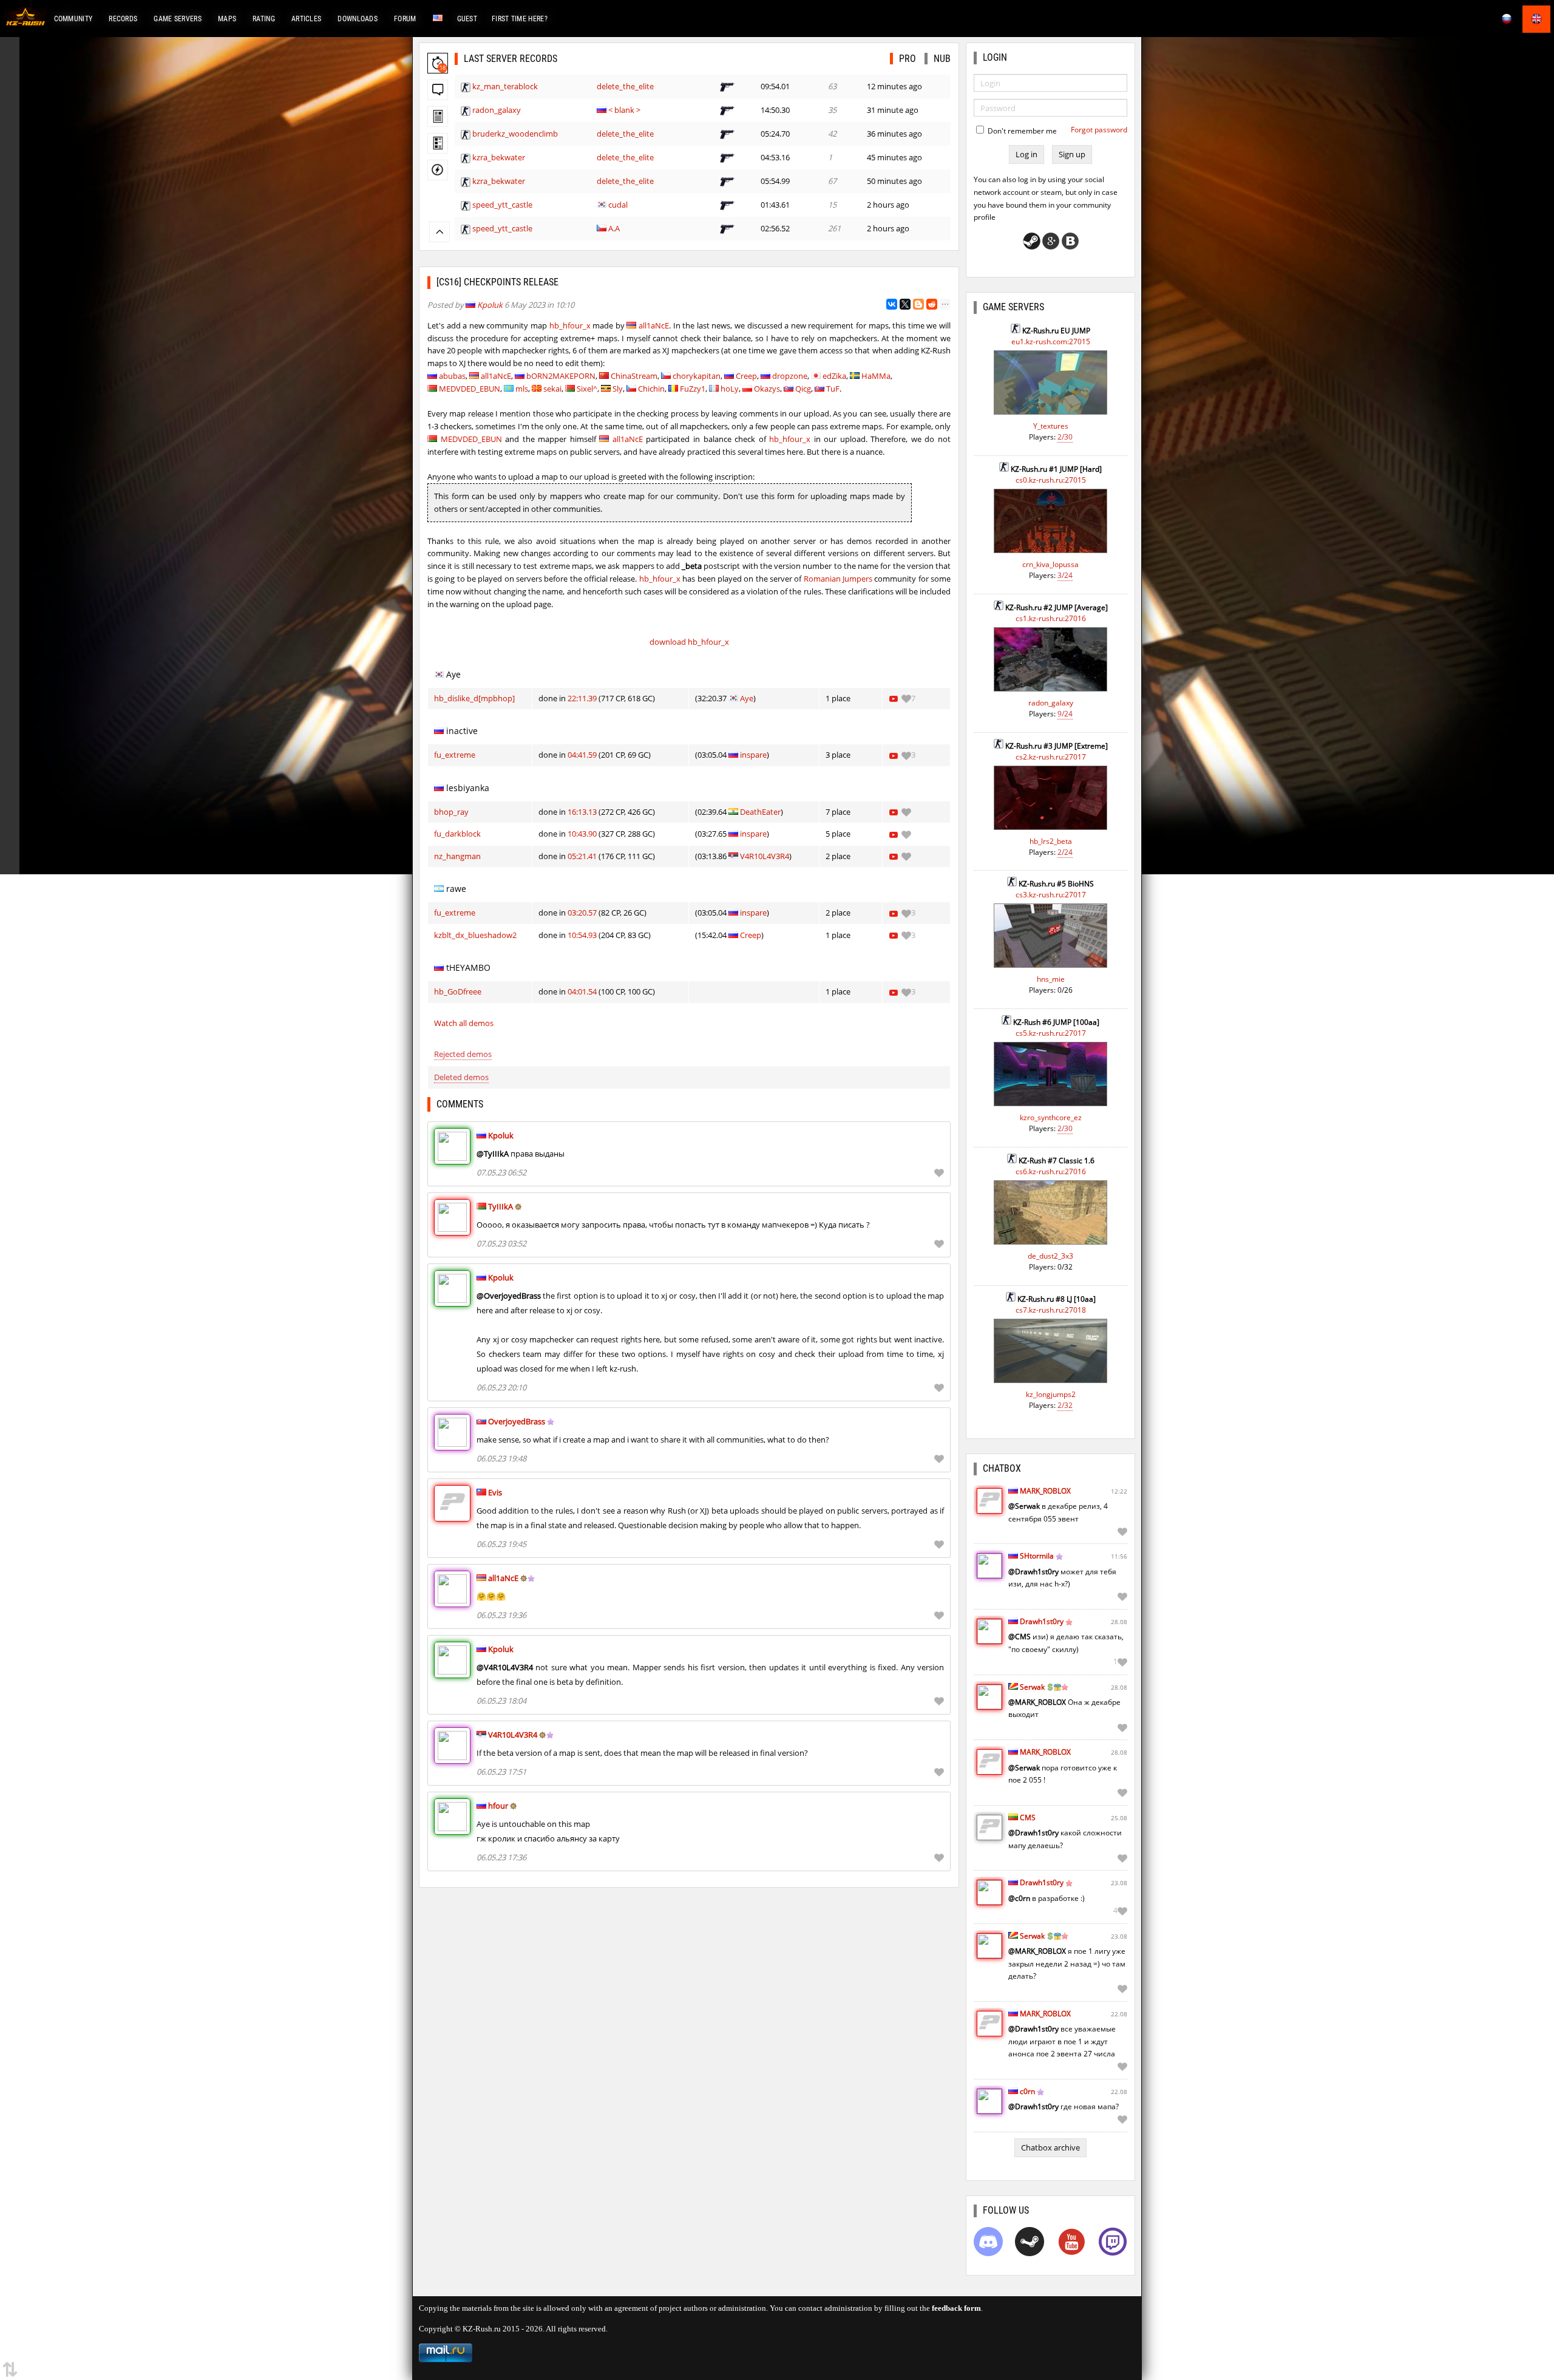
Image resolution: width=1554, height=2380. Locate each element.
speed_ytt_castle (502, 205)
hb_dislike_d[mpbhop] (474, 698)
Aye (453, 674)
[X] (905, 304)
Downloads (358, 19)
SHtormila (1037, 1556)
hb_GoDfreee (458, 991)
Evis (495, 1492)
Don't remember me (1021, 131)
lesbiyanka (468, 788)
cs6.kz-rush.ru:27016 (1051, 1171)
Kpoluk (490, 305)
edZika (834, 376)
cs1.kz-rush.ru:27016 (1051, 618)
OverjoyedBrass (517, 1421)
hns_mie (1051, 979)
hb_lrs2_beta (1051, 841)
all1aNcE (654, 325)
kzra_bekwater (499, 157)
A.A (614, 228)
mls (522, 389)
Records (123, 19)
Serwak (1032, 1687)
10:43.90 (582, 834)
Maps (227, 19)
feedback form (956, 2308)
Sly (618, 389)
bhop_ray (451, 812)
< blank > (624, 110)
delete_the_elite (625, 86)
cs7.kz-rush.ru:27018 (1051, 1310)
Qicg (803, 389)
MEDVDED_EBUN (470, 389)
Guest (467, 19)
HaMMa (876, 376)
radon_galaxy (497, 110)
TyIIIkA (500, 1206)
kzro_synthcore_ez (1051, 1117)
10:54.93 (582, 935)
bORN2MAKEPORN (561, 376)
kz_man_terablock (505, 86)
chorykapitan (697, 376)
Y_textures (1051, 426)
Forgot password (1099, 130)
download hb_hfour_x (689, 642)
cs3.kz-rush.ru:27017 (1051, 895)
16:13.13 (582, 812)
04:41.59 (582, 755)
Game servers (178, 19)
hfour (498, 1806)
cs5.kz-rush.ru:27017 (1051, 1033)
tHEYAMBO (468, 967)
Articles (306, 19)
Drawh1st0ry (1042, 1621)
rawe (456, 889)
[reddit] (932, 304)
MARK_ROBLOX (1045, 1491)
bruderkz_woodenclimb (515, 134)
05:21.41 (582, 856)
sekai (552, 389)
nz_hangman (457, 856)
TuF (833, 389)
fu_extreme (455, 755)
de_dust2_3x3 (1050, 1256)
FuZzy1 (693, 389)
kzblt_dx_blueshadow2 (475, 935)
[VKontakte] (892, 304)
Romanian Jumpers (838, 579)
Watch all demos (464, 1023)
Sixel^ (587, 389)
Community (73, 19)
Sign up (1072, 154)
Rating (264, 19)
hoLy (730, 389)
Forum (405, 19)
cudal (618, 205)
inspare (753, 755)
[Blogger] (918, 304)
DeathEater (760, 812)
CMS (1028, 1817)
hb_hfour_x (570, 325)
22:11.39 (582, 698)
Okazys (767, 389)
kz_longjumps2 (1051, 1394)
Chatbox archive (1050, 2147)
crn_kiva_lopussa (1050, 564)
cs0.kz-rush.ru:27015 (1051, 480)
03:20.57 (582, 913)
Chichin (651, 389)
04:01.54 (582, 991)
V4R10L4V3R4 (765, 856)
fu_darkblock (457, 834)
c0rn (1027, 2091)
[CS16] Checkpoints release (497, 282)
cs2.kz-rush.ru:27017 (1051, 757)
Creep (746, 376)
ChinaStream (634, 376)
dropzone (790, 376)
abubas (452, 376)
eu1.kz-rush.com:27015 (1051, 342)
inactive (462, 731)
